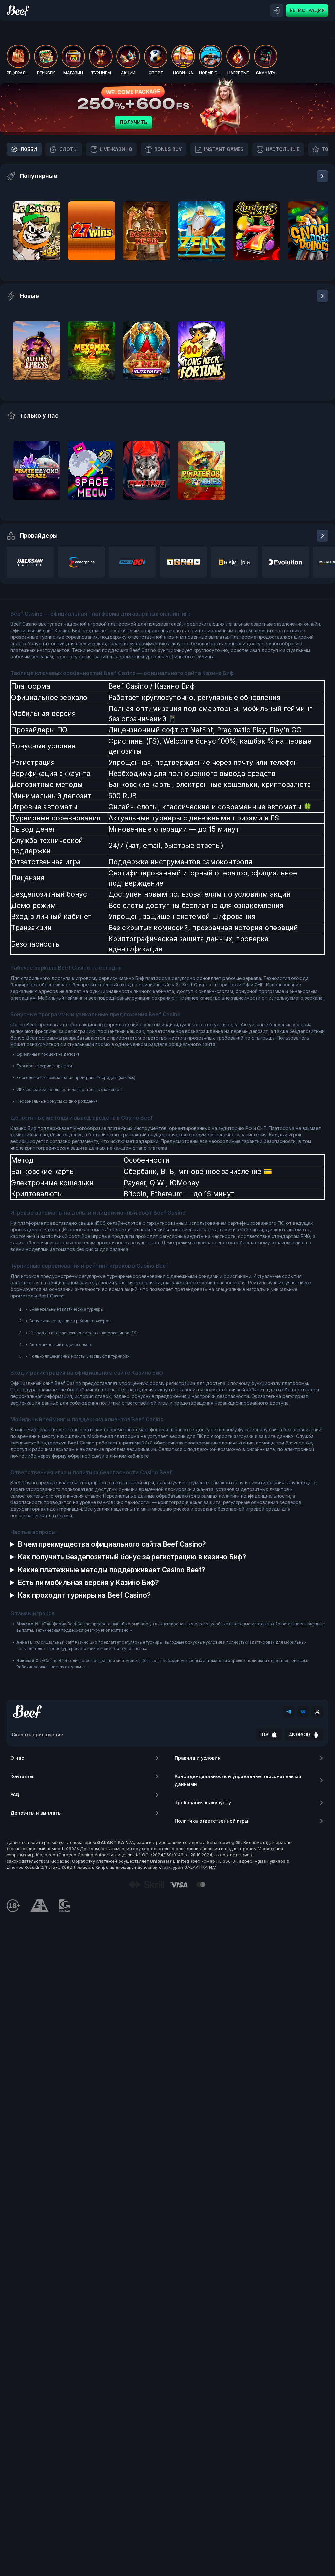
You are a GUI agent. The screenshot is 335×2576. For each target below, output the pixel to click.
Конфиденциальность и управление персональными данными (238, 1780)
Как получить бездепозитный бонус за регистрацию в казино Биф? (132, 1557)
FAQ (15, 1795)
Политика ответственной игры (212, 1821)
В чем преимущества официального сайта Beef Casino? (112, 1544)
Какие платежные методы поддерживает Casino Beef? (112, 1570)
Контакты (22, 1776)
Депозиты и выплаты (36, 1813)
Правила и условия (198, 1758)
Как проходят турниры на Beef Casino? (84, 1595)
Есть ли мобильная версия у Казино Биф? (88, 1582)
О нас (17, 1758)
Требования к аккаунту (203, 1803)
